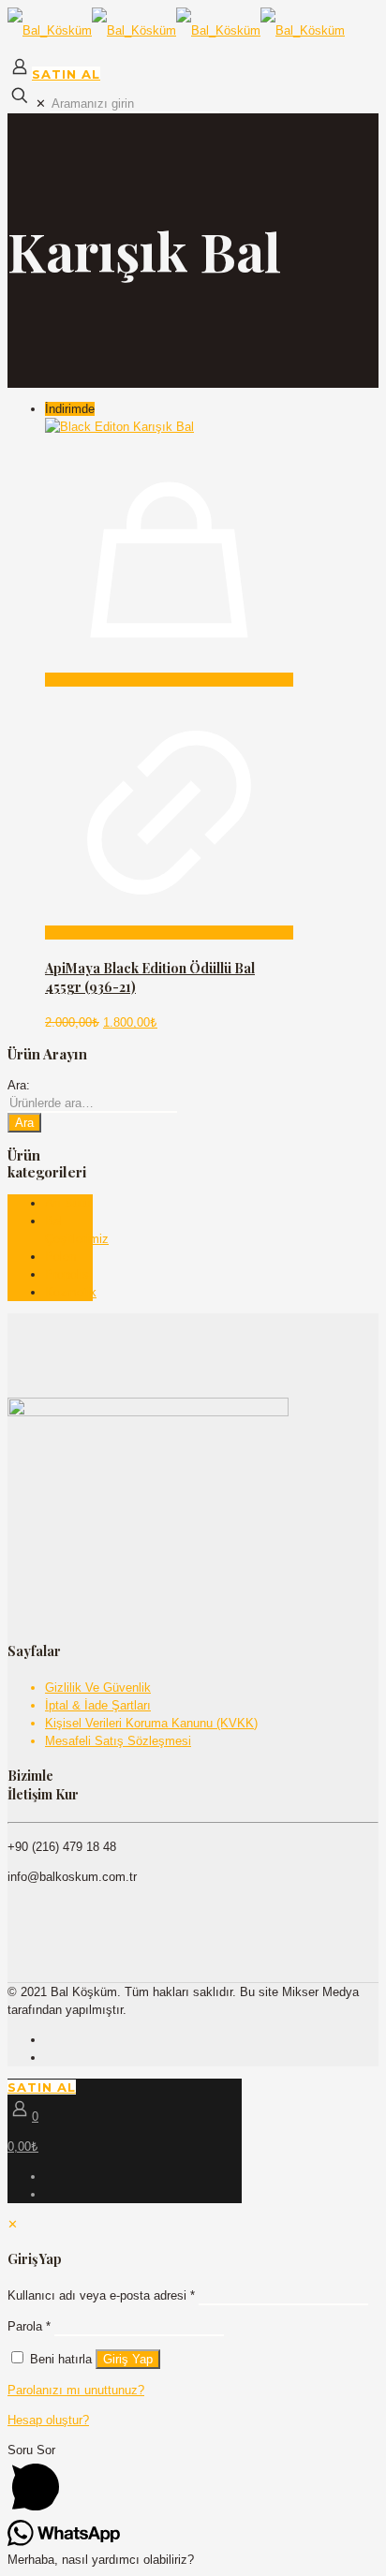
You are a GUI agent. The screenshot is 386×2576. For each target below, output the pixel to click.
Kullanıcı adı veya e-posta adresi (101, 2295)
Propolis (67, 1274)
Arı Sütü (67, 1203)
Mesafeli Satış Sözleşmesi (118, 1741)
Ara (24, 1123)
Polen (60, 1257)
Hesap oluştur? (48, 2420)
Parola (29, 2326)
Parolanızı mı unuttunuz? (76, 2390)
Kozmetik (71, 1292)
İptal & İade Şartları (98, 1705)
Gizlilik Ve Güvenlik (98, 1688)
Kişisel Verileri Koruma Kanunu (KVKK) (151, 1723)
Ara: (19, 1085)
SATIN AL (66, 74)
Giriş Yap (128, 2359)
